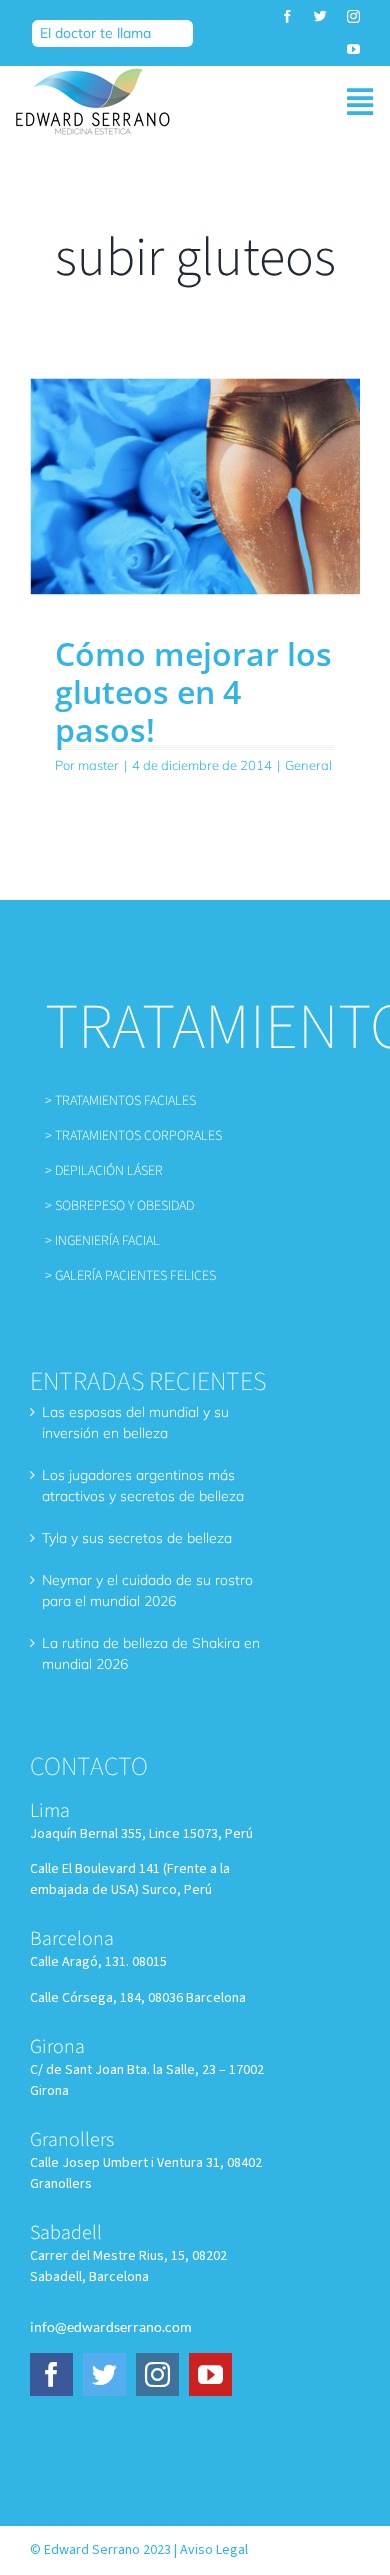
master (98, 765)
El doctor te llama (95, 33)
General (308, 765)
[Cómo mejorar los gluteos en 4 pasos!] (195, 486)
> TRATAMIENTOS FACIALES (120, 1101)
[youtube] (353, 49)
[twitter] (320, 16)
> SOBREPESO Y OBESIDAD (119, 1206)
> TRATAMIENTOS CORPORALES (133, 1136)
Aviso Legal (214, 2550)
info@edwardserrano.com (111, 2326)
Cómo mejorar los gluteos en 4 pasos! (193, 692)
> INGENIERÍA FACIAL (102, 1241)
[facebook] (287, 16)
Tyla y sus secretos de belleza (137, 1538)
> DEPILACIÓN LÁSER (104, 1171)
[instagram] (353, 16)
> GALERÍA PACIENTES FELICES (130, 1276)
